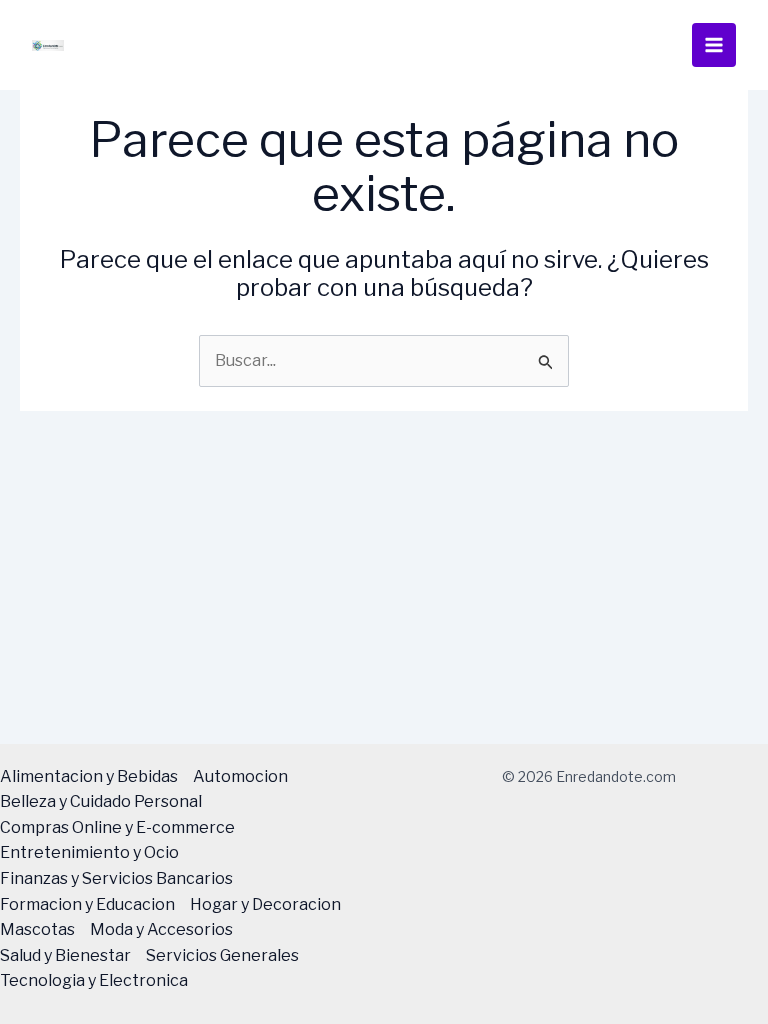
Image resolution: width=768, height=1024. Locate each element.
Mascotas (37, 929)
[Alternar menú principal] (714, 45)
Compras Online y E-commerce (117, 827)
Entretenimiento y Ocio (89, 852)
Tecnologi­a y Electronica (94, 980)
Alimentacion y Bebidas (89, 776)
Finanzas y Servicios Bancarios (116, 878)
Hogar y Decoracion (265, 904)
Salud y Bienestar (65, 955)
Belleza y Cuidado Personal (101, 801)
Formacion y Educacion (87, 904)
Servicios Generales (222, 955)
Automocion (240, 776)
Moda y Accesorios (161, 929)
